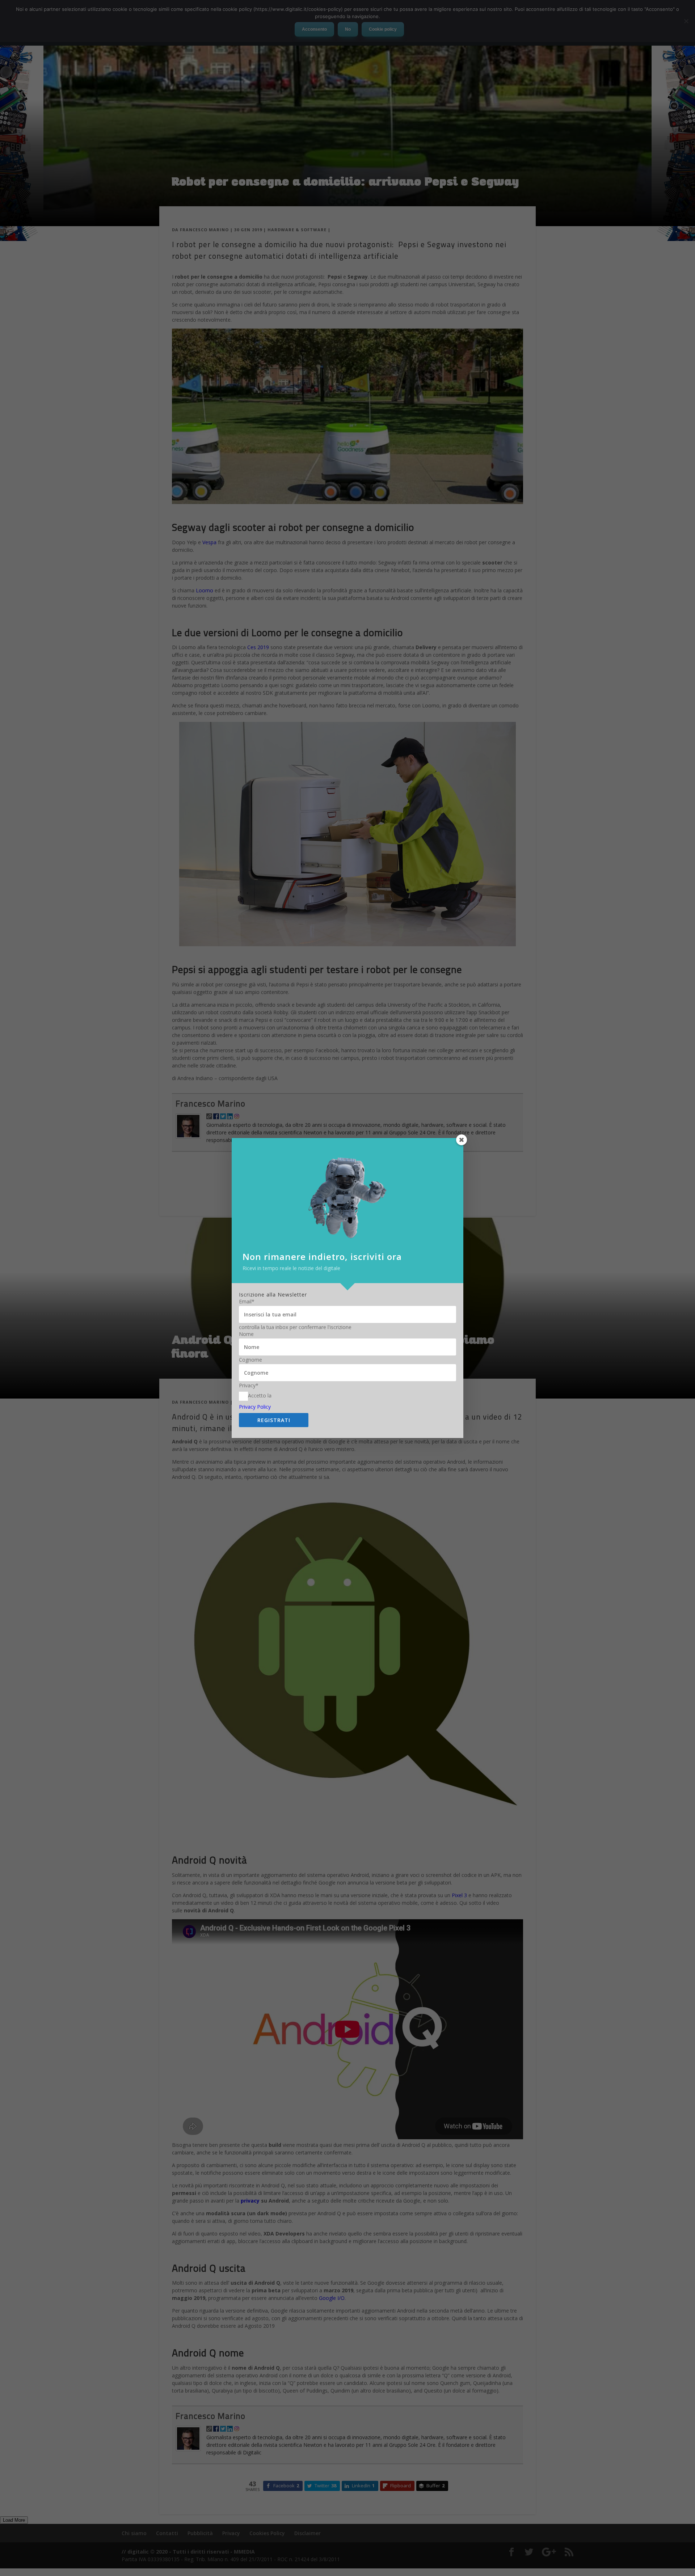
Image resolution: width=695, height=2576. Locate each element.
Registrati (274, 1420)
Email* (247, 1302)
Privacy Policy (255, 1407)
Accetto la (260, 1395)
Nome (246, 1334)
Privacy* (249, 1386)
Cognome (250, 1360)
